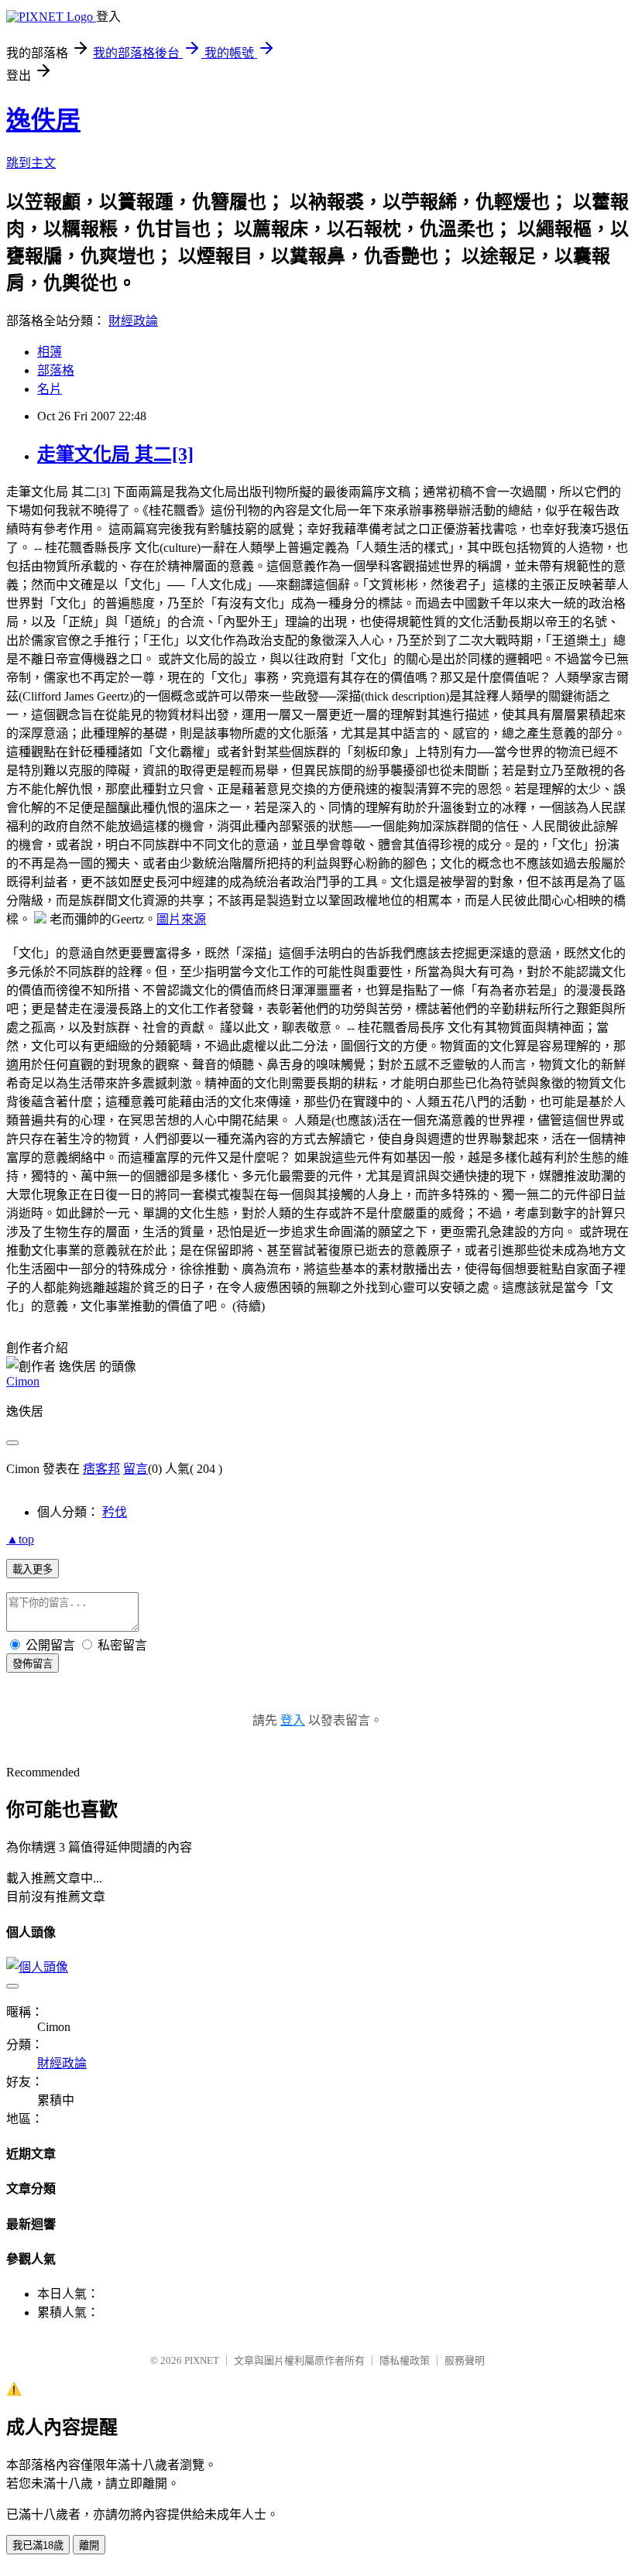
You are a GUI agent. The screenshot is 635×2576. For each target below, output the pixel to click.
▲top (20, 1539)
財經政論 (133, 321)
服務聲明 (465, 2360)
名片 (50, 389)
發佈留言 (33, 1664)
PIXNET (202, 2360)
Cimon (23, 1381)
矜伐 (115, 1512)
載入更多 (33, 1569)
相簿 (50, 352)
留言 (136, 1469)
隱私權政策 (405, 2360)
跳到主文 (31, 163)
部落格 (56, 370)
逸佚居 (43, 120)
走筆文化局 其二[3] (115, 454)
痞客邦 (101, 1469)
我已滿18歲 (38, 2545)
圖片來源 (181, 919)
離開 (89, 2545)
